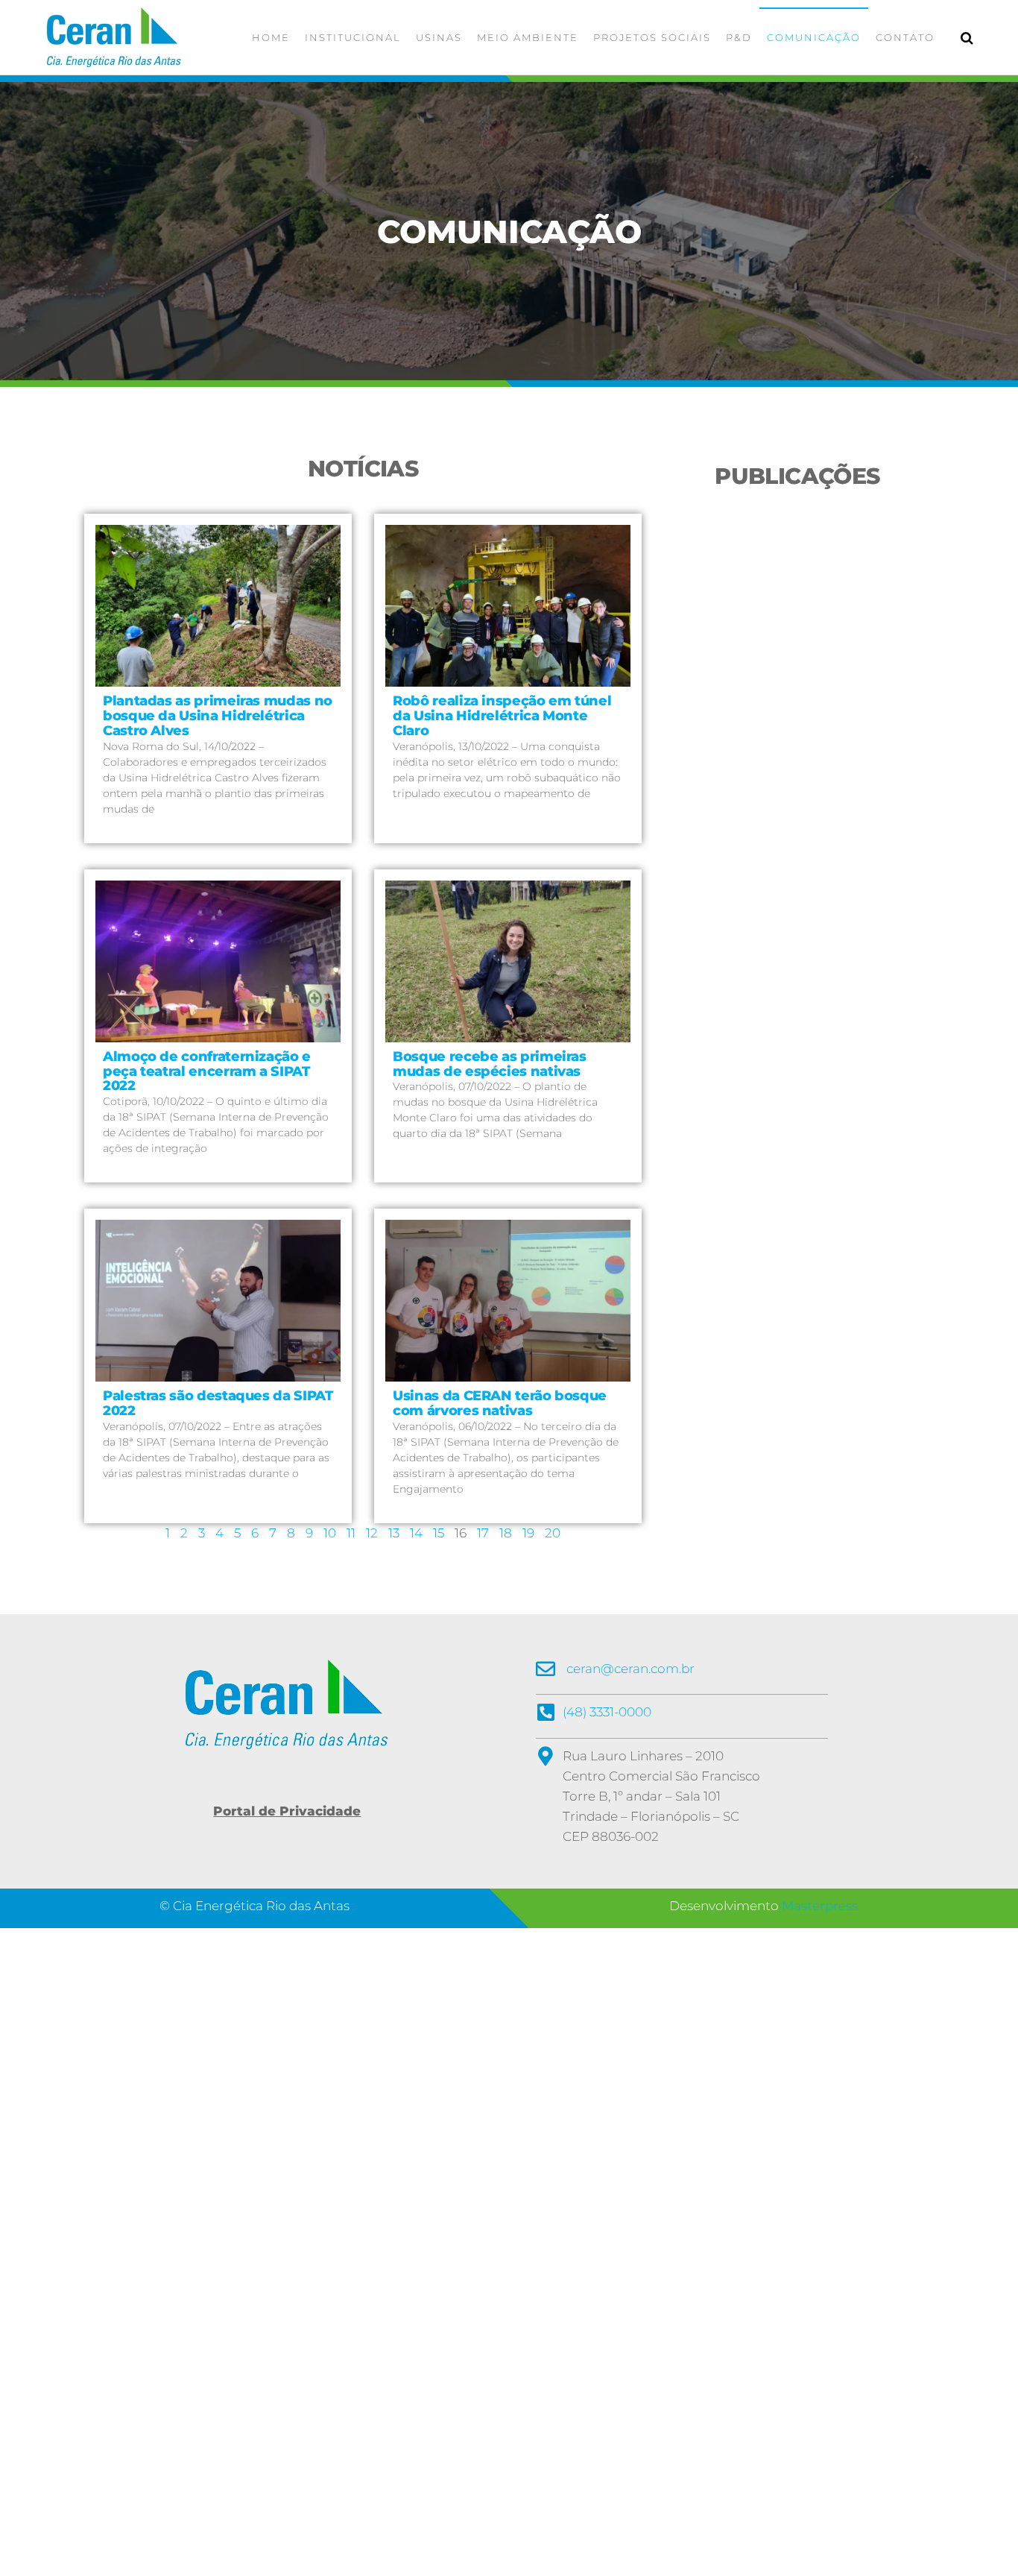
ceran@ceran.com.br (630, 1669)
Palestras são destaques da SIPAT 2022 (218, 1403)
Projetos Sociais (652, 37)
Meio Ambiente (528, 37)
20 (553, 1533)
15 (439, 1533)
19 (528, 1533)
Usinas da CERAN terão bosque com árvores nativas (500, 1403)
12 (372, 1533)
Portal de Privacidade (287, 1811)
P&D (739, 37)
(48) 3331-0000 (607, 1712)
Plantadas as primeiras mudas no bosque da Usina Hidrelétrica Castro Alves (218, 716)
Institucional (353, 37)
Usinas (439, 37)
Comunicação (814, 37)
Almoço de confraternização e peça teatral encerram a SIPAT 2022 (207, 1071)
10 (330, 1533)
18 (506, 1533)
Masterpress (820, 1906)
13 (394, 1533)
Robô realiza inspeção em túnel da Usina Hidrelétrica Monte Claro (502, 716)
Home (271, 37)
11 (351, 1533)
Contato (905, 37)
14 (416, 1533)
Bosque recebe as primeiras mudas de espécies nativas (490, 1064)
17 (483, 1533)
